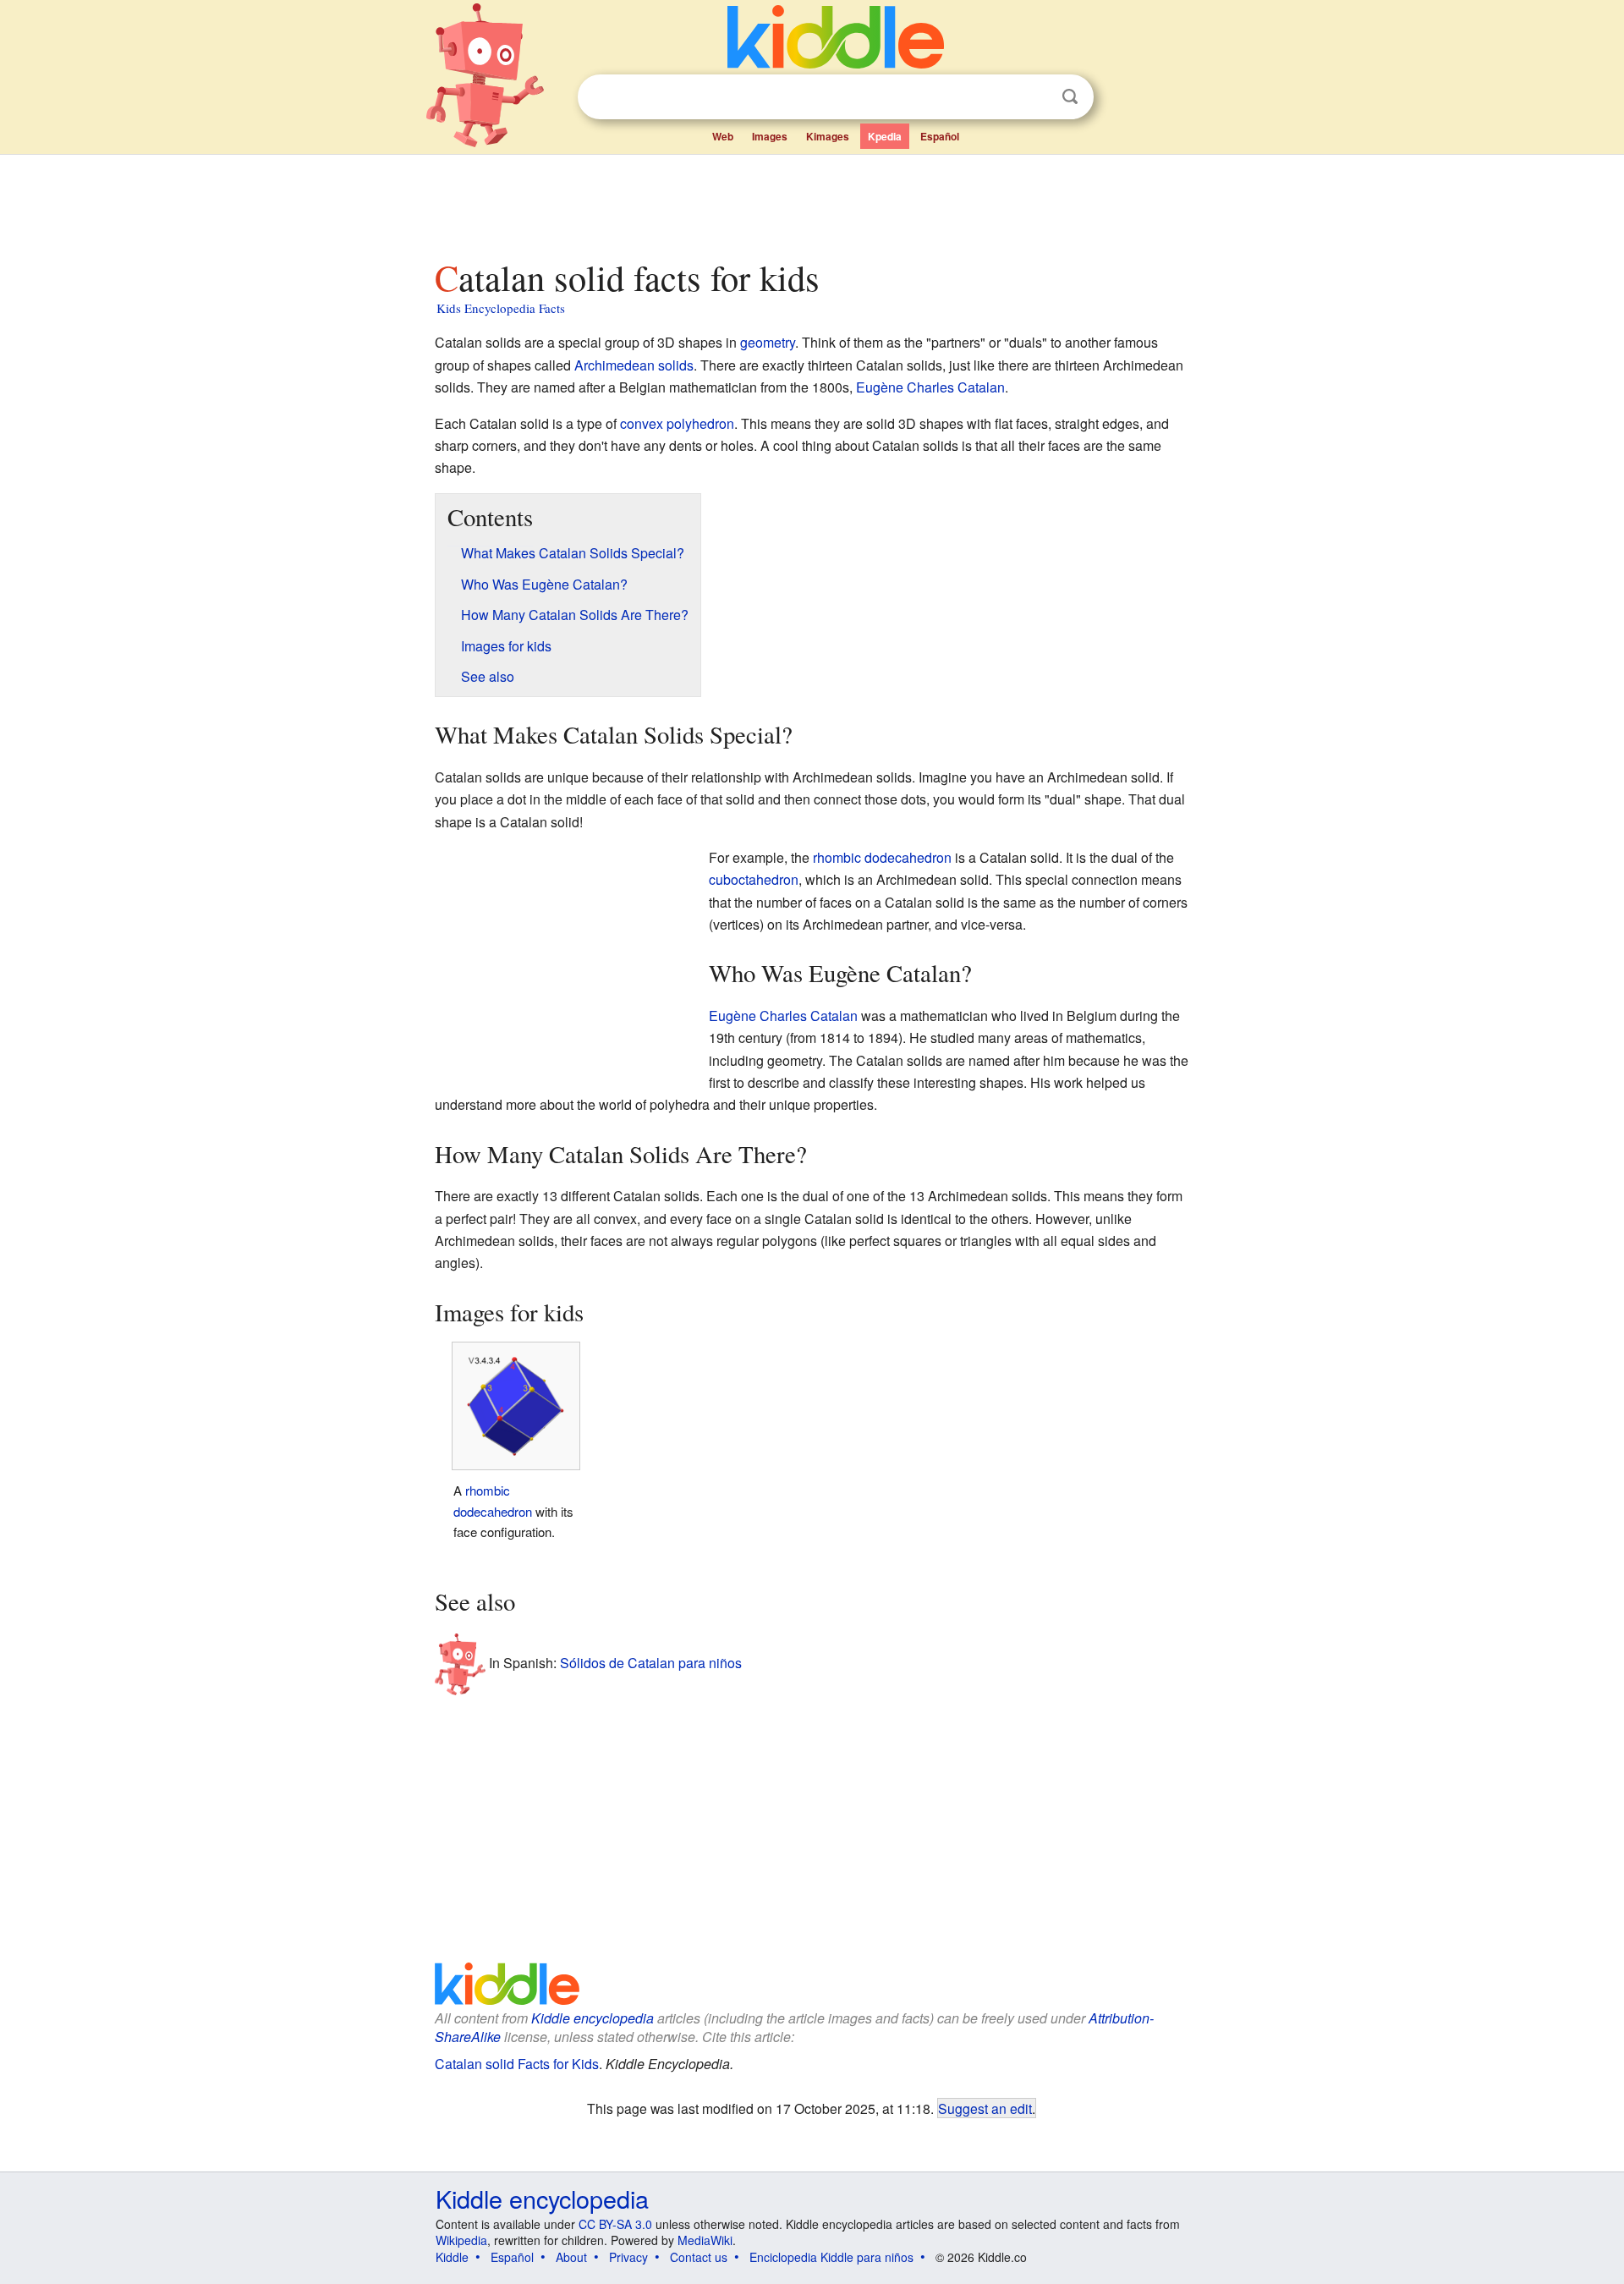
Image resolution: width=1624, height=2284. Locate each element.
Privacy (628, 2257)
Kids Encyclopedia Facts (501, 308)
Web (723, 136)
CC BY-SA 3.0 (615, 2224)
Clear (1035, 97)
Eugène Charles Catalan (930, 387)
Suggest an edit (985, 2108)
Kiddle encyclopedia (593, 2018)
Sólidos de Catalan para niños (651, 1662)
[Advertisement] (811, 202)
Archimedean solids (634, 365)
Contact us (699, 2257)
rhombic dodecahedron (882, 857)
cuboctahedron (754, 879)
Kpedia (885, 136)
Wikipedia (461, 2240)
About (571, 2257)
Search (1070, 97)
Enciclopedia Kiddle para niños (831, 2257)
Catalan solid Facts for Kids (517, 2064)
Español (940, 136)
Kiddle (452, 2257)
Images (770, 136)
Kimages (828, 136)
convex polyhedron (677, 423)
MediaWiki (705, 2240)
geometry (768, 342)
